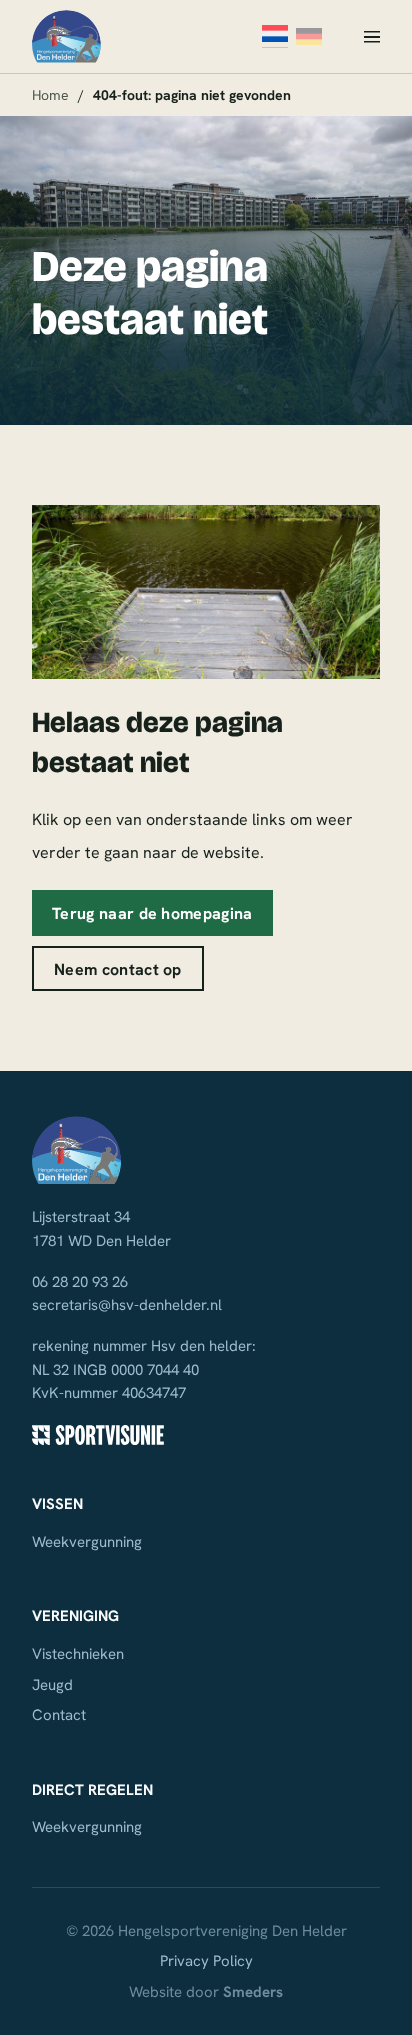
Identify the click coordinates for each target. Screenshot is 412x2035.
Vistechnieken (78, 1654)
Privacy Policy (206, 1961)
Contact (59, 1715)
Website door (206, 1992)
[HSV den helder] (66, 37)
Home (50, 95)
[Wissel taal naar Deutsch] (309, 36)
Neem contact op (118, 969)
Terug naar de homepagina (152, 913)
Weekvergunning (87, 1542)
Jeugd (52, 1685)
